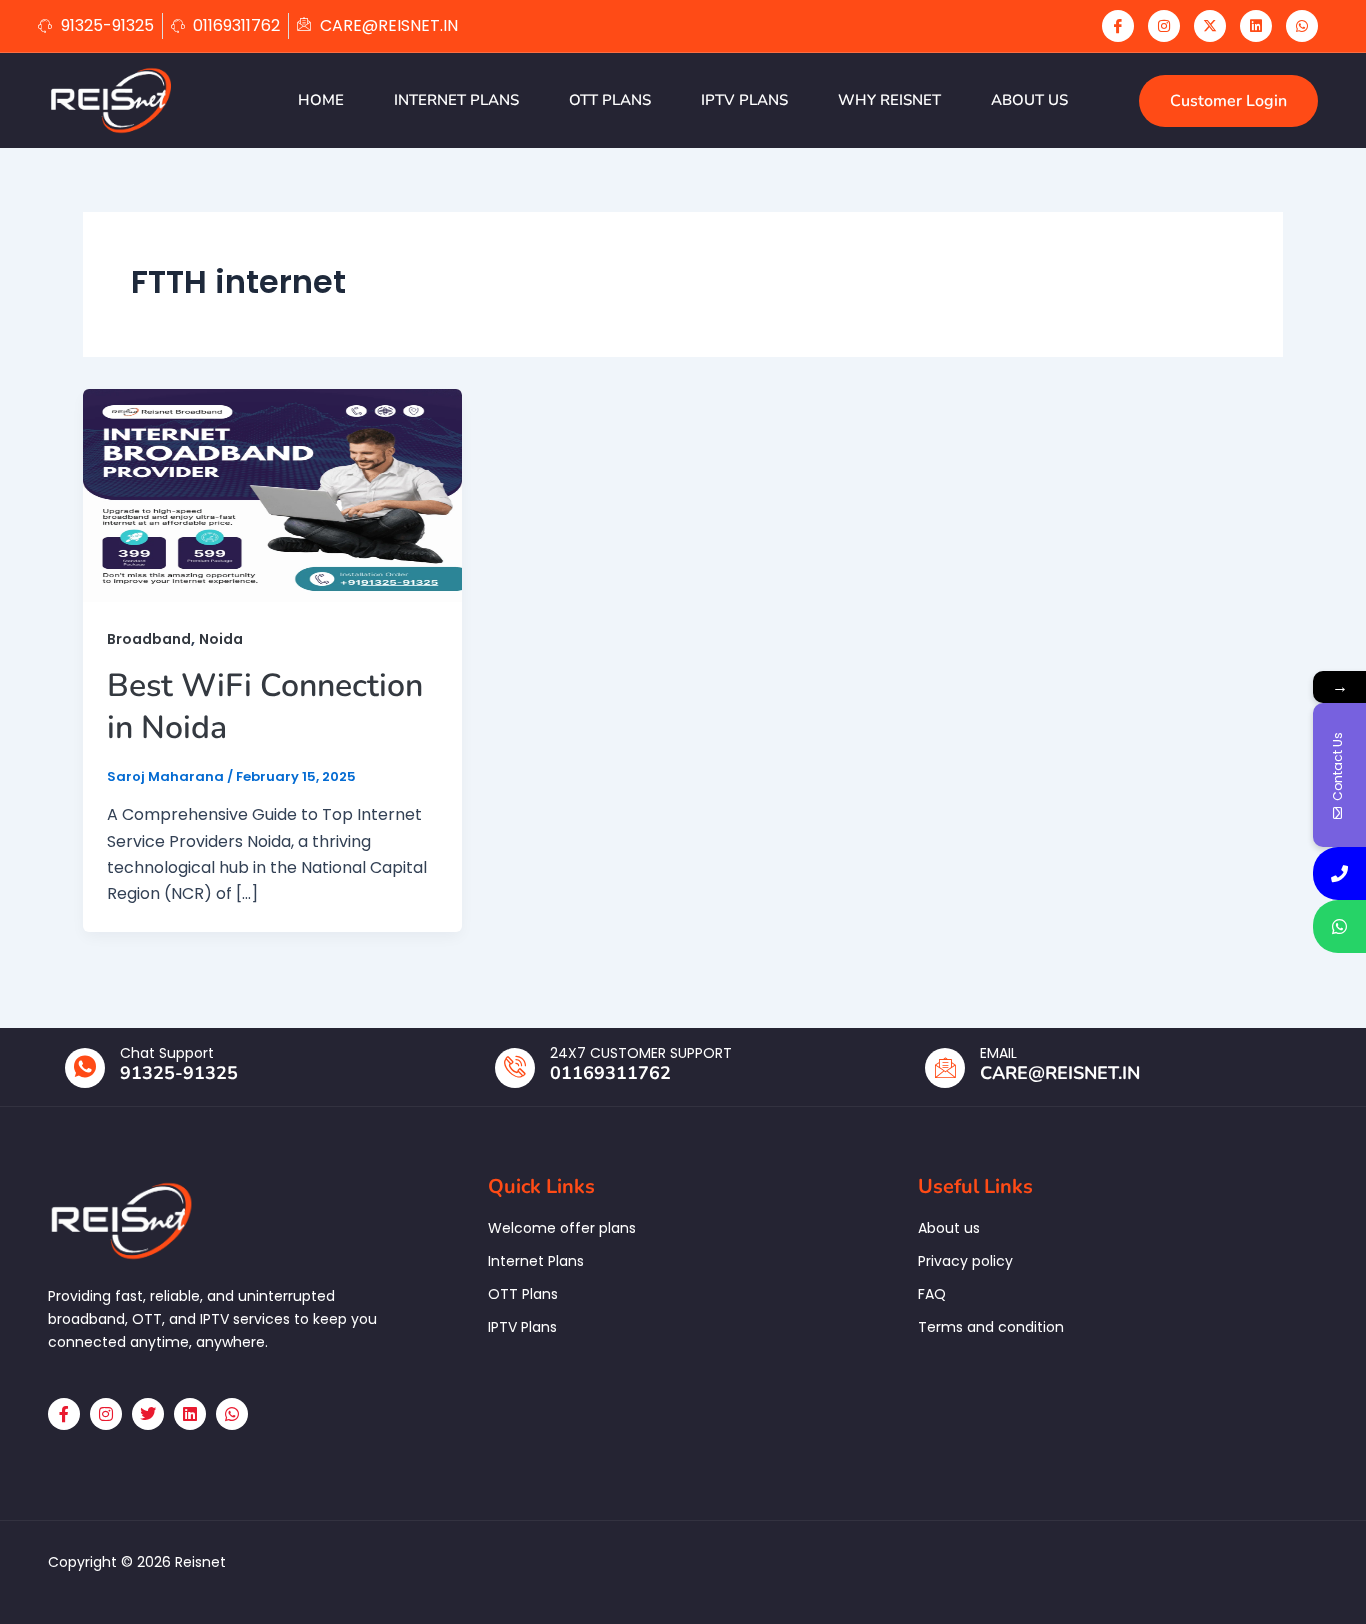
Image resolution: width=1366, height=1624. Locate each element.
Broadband (149, 639)
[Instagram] (1164, 26)
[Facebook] (1118, 26)
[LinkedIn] (1256, 26)
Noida (221, 639)
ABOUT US (1029, 100)
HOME (321, 100)
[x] (1210, 26)
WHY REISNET (889, 100)
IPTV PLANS (744, 100)
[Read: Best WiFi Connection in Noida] (272, 494)
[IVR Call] (1339, 873)
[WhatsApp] (1302, 26)
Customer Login (1228, 101)
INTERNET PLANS (456, 100)
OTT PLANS (610, 100)
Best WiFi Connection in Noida (265, 706)
